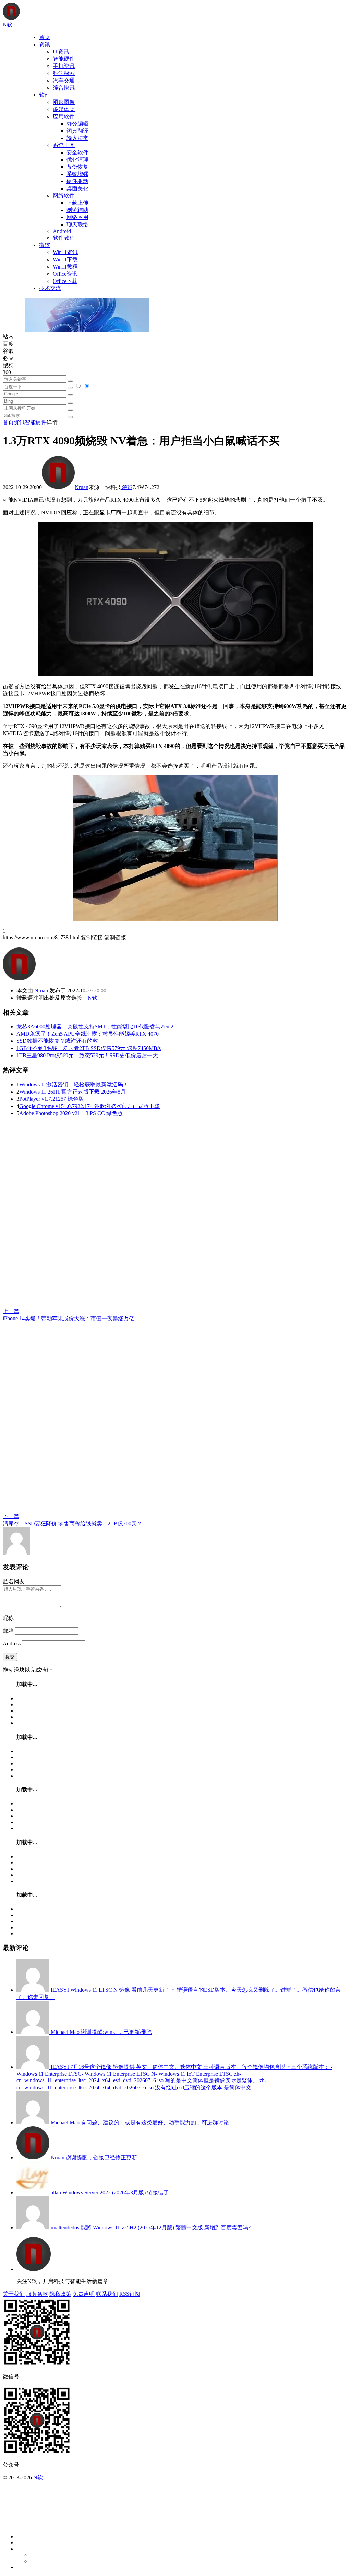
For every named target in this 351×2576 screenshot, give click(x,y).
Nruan (82, 487)
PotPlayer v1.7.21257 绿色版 (52, 1099)
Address (12, 1643)
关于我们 (14, 2294)
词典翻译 (77, 131)
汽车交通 (64, 80)
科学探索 (64, 73)
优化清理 (77, 160)
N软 (93, 998)
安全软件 (77, 152)
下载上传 (77, 203)
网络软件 (64, 196)
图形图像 (64, 102)
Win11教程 (65, 267)
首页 (45, 37)
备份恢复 (77, 167)
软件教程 (64, 238)
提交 (10, 1657)
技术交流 (50, 288)
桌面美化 (77, 188)
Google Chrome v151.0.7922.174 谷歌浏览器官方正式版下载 (89, 1106)
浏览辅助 (77, 210)
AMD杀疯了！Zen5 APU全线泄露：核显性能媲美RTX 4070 (88, 1034)
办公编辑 (77, 124)
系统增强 (77, 174)
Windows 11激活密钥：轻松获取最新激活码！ (74, 1084)
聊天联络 (77, 224)
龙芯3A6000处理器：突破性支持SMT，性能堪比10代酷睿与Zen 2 (95, 1027)
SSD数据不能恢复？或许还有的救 (57, 1041)
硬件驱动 (77, 181)
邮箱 (8, 1631)
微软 (45, 245)
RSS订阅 (130, 2294)
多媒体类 (64, 109)
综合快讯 (64, 88)
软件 (45, 95)
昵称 (8, 1618)
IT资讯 (61, 52)
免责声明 (84, 2294)
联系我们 (107, 2294)
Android (62, 231)
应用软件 (64, 116)
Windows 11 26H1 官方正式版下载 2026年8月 (72, 1092)
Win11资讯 (65, 252)
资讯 (45, 44)
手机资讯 (64, 66)
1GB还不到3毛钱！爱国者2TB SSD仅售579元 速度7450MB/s (89, 1048)
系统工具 (64, 145)
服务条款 (37, 2294)
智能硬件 (64, 59)
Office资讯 (65, 274)
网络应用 (77, 217)
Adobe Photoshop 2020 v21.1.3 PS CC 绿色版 (71, 1113)
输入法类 (77, 138)
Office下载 (65, 281)
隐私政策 (60, 2294)
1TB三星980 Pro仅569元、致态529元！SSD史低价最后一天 (87, 1055)
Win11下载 (65, 259)
